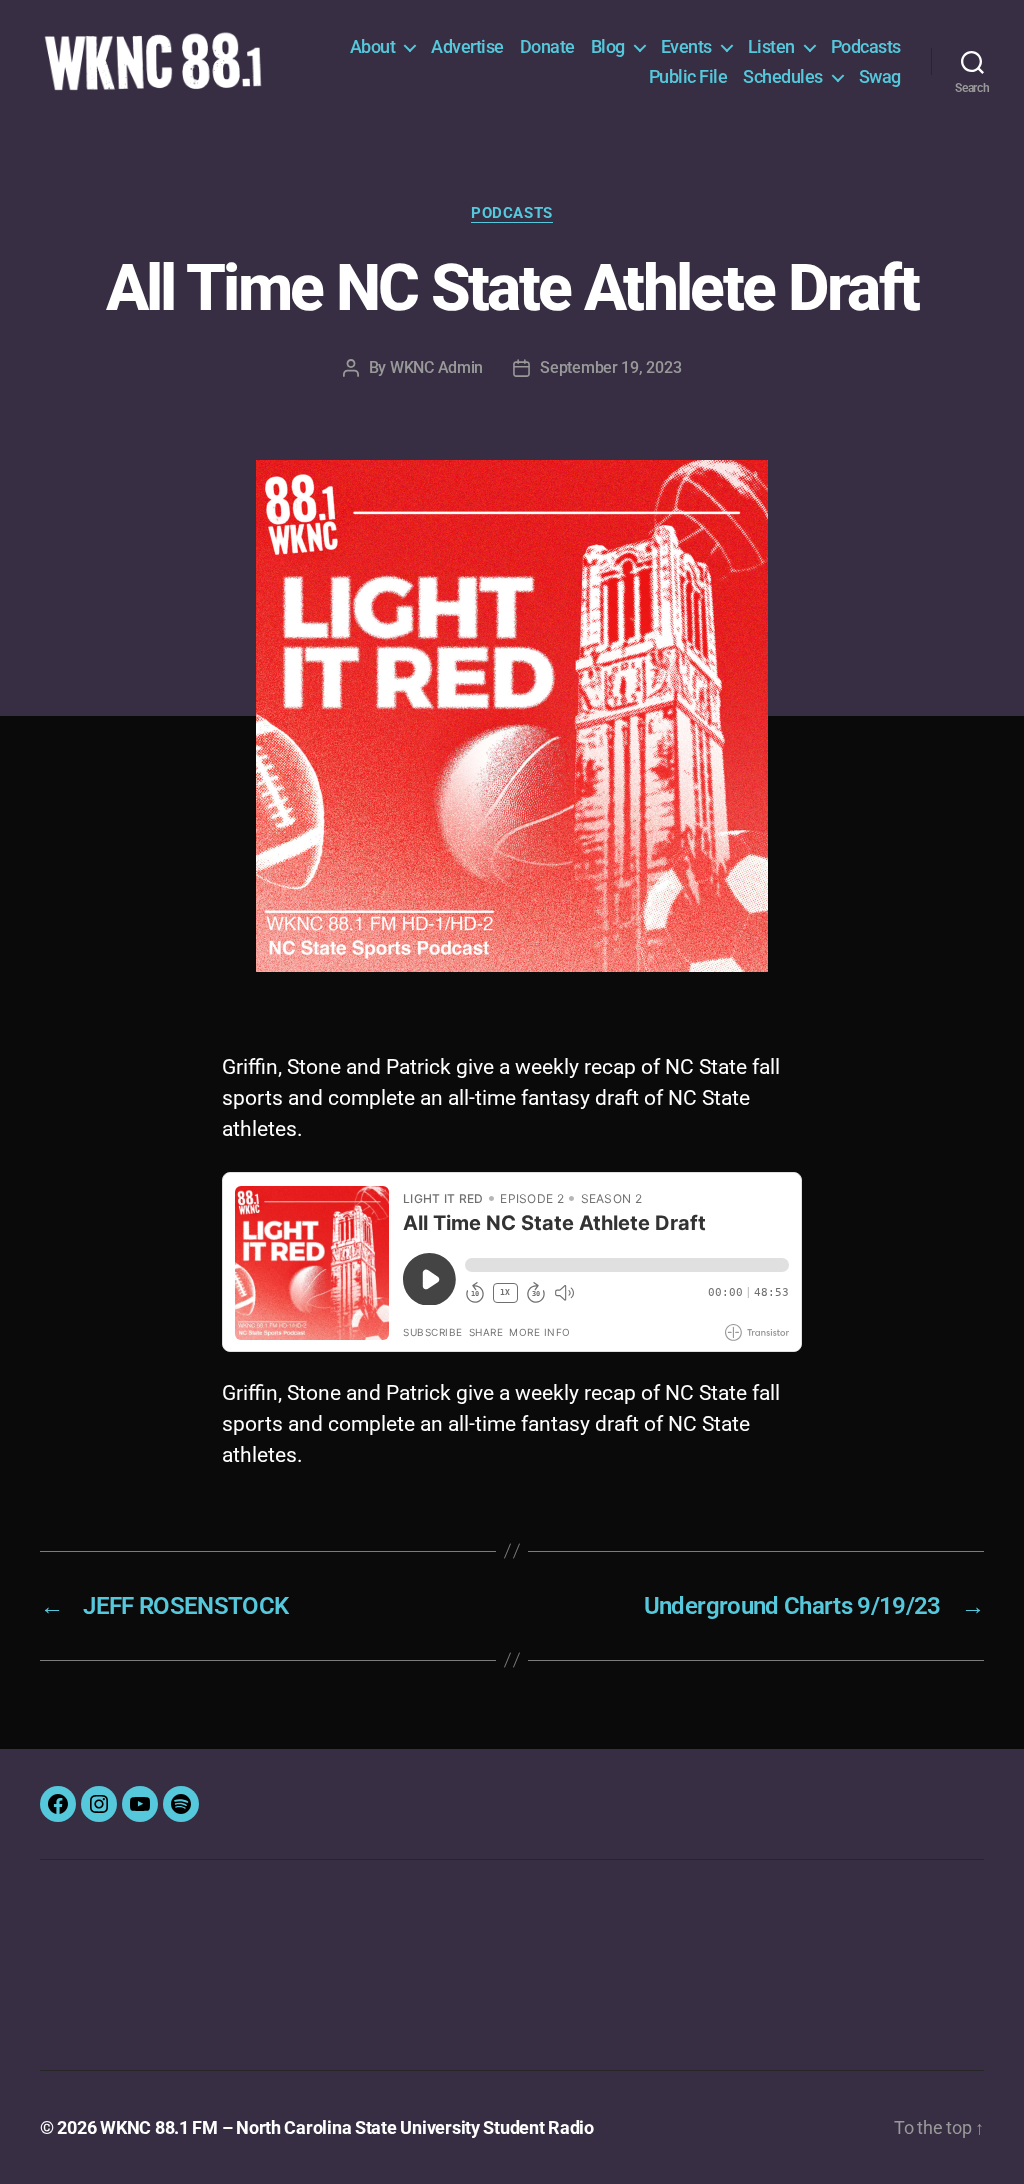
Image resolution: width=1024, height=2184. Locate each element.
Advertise (467, 46)
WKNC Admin (436, 367)
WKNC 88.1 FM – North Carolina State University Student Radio (347, 2127)
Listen (771, 46)
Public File (688, 76)
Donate (547, 46)
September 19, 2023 (610, 367)
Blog (608, 46)
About (373, 46)
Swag (880, 76)
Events (686, 46)
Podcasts (866, 46)
